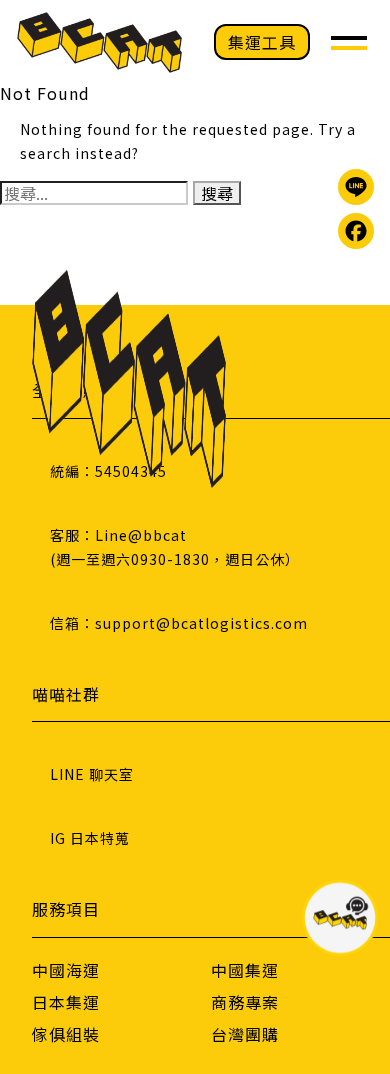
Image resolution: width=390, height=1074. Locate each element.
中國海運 (66, 970)
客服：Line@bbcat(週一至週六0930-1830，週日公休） (175, 547)
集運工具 (262, 42)
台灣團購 (245, 1034)
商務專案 (245, 1002)
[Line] (356, 187)
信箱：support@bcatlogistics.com (179, 623)
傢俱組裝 (66, 1034)
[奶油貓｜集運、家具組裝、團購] (99, 42)
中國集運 (245, 970)
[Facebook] (356, 231)
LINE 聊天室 (92, 774)
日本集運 (66, 1002)
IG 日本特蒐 (90, 838)
